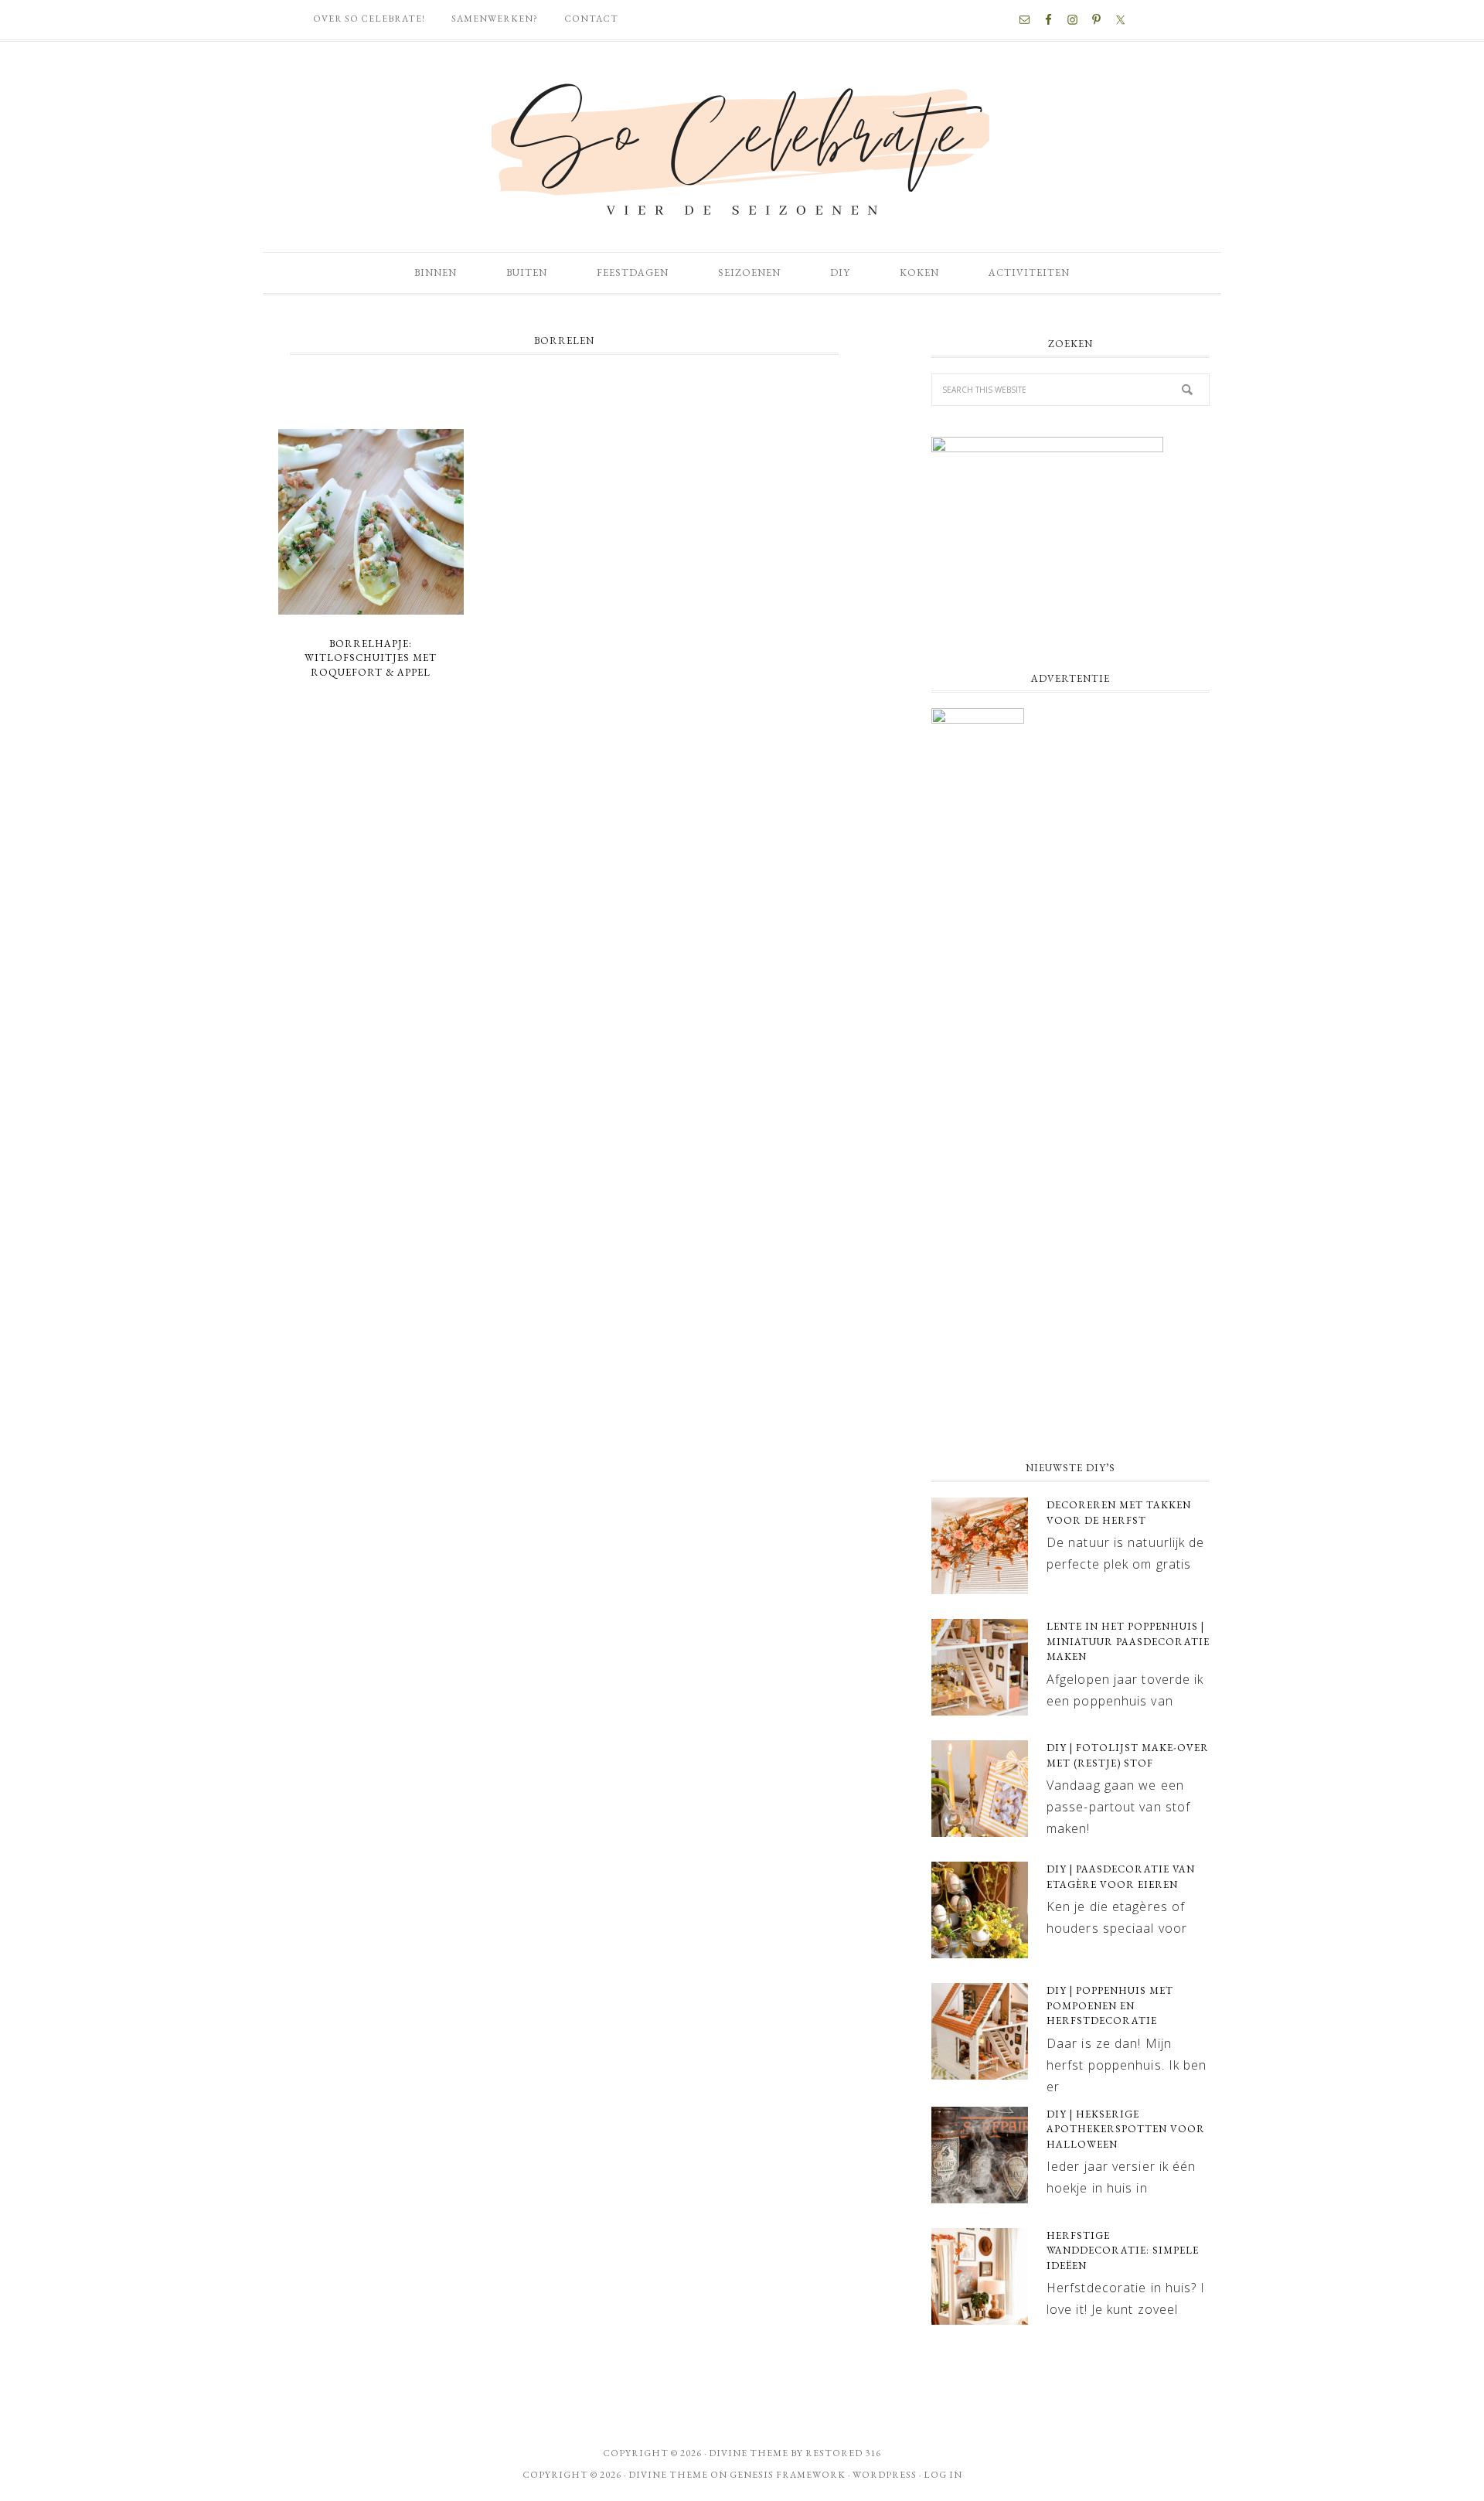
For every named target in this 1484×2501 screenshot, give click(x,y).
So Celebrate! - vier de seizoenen (742, 147)
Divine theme (749, 2453)
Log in (943, 2475)
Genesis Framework (788, 2475)
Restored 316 (843, 2453)
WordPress (885, 2475)
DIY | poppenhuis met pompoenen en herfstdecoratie (1110, 2005)
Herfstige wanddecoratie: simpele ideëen (1123, 2251)
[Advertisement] (1070, 1323)
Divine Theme (668, 2475)
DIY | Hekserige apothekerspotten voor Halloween (1126, 2129)
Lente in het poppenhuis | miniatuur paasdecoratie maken (1128, 1641)
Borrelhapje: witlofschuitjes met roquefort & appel (371, 658)
